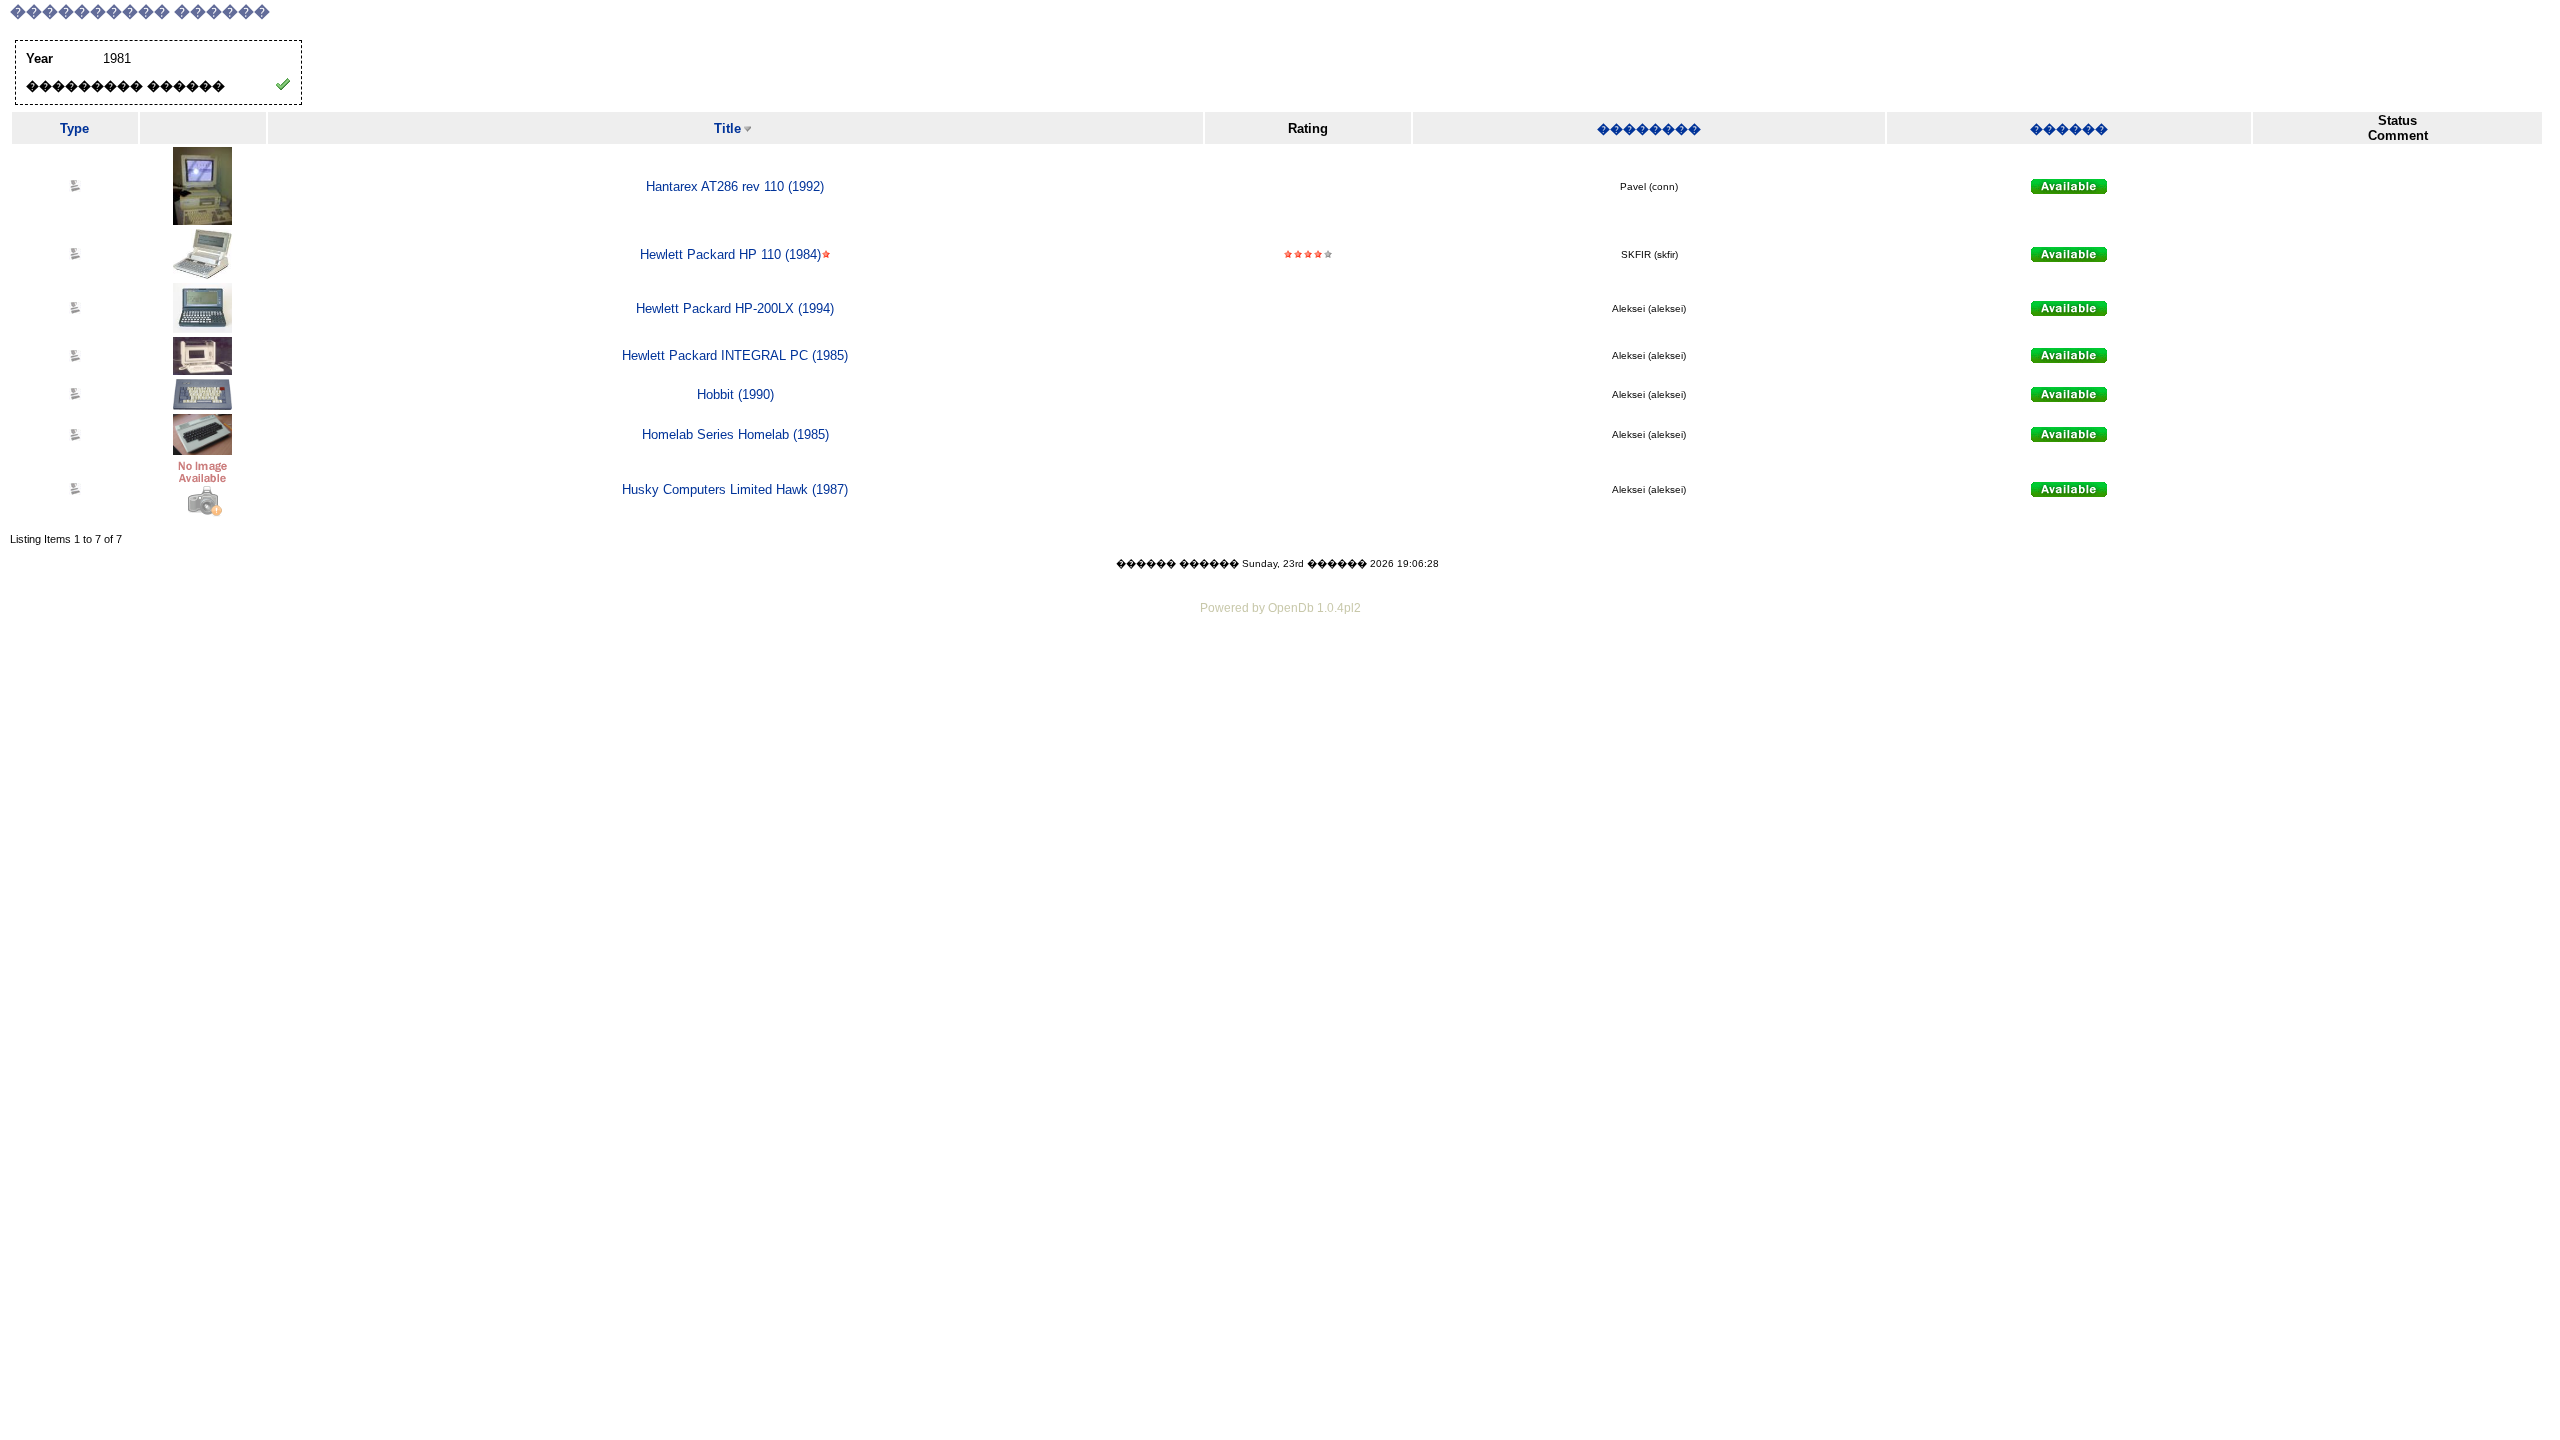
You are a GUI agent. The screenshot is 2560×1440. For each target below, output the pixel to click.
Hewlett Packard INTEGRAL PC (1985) (735, 355)
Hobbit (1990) (735, 394)
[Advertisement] (1280, 674)
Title (727, 128)
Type (74, 128)
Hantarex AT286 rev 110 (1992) (735, 186)
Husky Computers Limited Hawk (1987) (735, 489)
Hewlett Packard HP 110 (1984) (730, 254)
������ (2069, 128)
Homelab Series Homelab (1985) (735, 434)
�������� (1649, 128)
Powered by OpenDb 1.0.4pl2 (1280, 607)
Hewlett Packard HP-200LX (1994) (735, 308)
